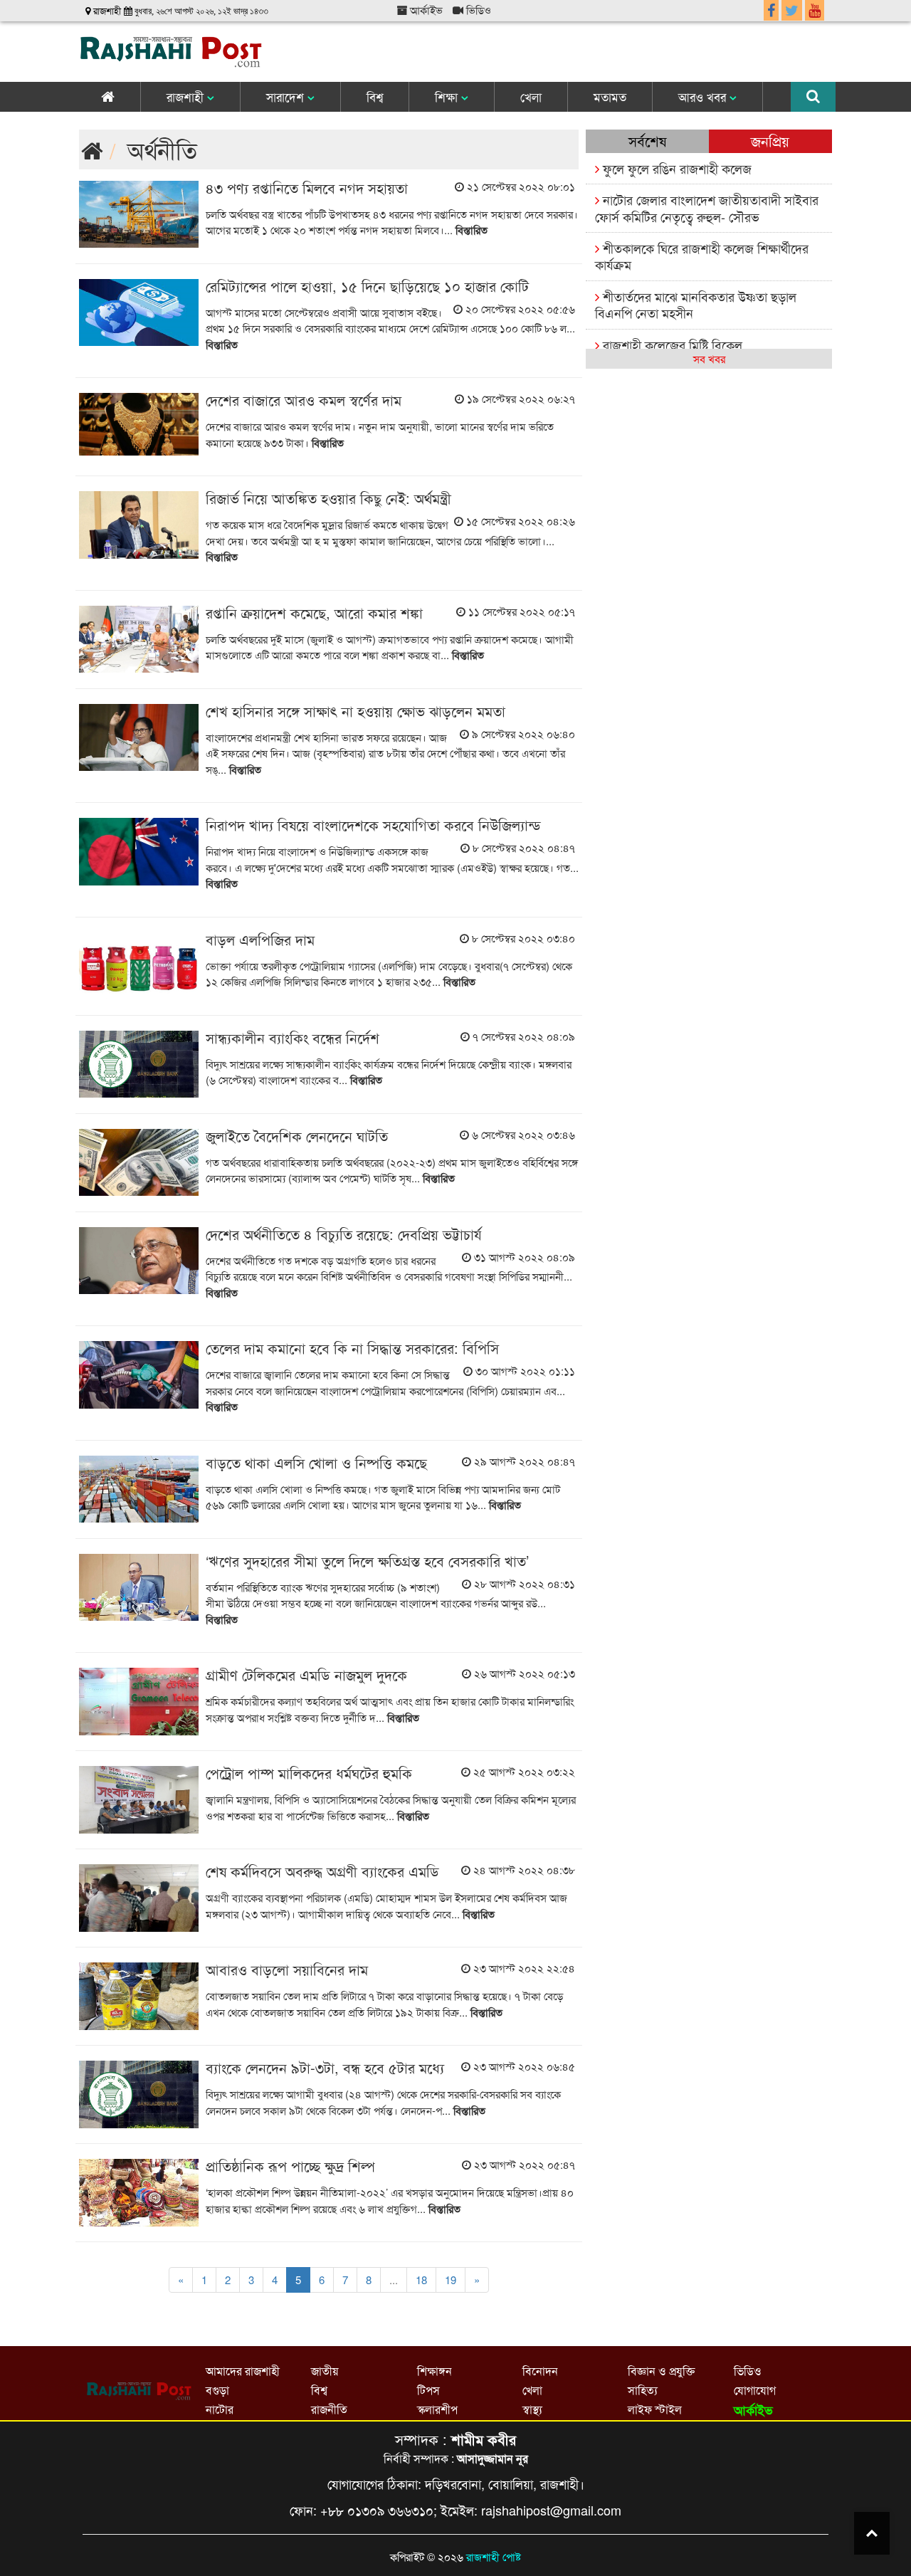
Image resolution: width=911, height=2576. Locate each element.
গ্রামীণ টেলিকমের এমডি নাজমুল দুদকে (306, 1675)
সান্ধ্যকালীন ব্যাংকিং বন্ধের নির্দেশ (293, 1037)
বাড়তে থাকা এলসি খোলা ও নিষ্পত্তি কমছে (316, 1462)
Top (872, 2533)
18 (421, 2280)
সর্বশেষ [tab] (647, 141)
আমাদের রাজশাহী (243, 2371)
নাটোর (220, 2409)
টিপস (428, 2390)
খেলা (531, 96)
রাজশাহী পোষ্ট (494, 2556)
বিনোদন (540, 2371)
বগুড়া (217, 2390)
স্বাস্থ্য (532, 2409)
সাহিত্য (643, 2390)
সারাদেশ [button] (287, 96)
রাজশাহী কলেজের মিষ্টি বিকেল (671, 345)
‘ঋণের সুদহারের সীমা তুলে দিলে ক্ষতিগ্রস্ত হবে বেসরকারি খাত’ (367, 1561)
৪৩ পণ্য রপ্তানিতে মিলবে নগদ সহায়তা (307, 188)
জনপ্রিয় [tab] (770, 141)
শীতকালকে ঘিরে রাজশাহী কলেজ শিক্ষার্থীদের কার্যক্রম (702, 256)
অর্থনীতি (162, 149)
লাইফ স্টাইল (655, 2409)
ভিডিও (477, 10)
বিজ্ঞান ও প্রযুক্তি (661, 2371)
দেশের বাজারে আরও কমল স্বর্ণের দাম (304, 400)
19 (451, 2280)
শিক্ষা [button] (448, 96)
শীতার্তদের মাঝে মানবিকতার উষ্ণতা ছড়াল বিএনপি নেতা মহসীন (696, 304)
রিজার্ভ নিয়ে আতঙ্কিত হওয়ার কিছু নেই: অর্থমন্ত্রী (328, 498)
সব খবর (709, 358)
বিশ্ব (375, 96)
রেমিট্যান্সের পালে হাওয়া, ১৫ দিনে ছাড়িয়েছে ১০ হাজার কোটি (367, 286)
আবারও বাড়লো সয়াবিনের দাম (287, 1969)
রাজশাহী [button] (187, 96)
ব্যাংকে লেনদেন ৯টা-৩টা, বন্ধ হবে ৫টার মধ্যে (325, 2067)
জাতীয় (325, 2371)
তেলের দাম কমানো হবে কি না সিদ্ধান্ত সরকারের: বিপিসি (354, 1348)
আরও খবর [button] (704, 96)
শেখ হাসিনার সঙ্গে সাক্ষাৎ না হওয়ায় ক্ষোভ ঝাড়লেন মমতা (356, 711)
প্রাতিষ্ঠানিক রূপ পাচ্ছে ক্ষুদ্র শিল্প (290, 2166)
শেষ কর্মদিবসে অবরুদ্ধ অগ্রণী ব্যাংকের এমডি (322, 1871)
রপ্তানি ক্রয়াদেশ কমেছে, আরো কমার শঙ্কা (314, 613)
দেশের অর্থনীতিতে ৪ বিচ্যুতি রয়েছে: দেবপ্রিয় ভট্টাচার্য (344, 1234)
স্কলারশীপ (437, 2409)
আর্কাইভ (425, 10)
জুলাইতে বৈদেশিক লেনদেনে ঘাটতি (297, 1136)
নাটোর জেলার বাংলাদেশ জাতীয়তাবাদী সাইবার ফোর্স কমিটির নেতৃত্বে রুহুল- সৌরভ (707, 207)
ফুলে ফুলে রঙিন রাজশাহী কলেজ (675, 168)
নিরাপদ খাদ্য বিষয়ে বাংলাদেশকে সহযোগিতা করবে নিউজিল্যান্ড (373, 825)
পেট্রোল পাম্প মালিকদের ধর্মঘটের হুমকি (309, 1773)
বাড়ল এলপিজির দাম (260, 939)
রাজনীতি (329, 2409)
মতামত (610, 96)
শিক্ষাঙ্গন (435, 2371)
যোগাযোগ (755, 2390)
